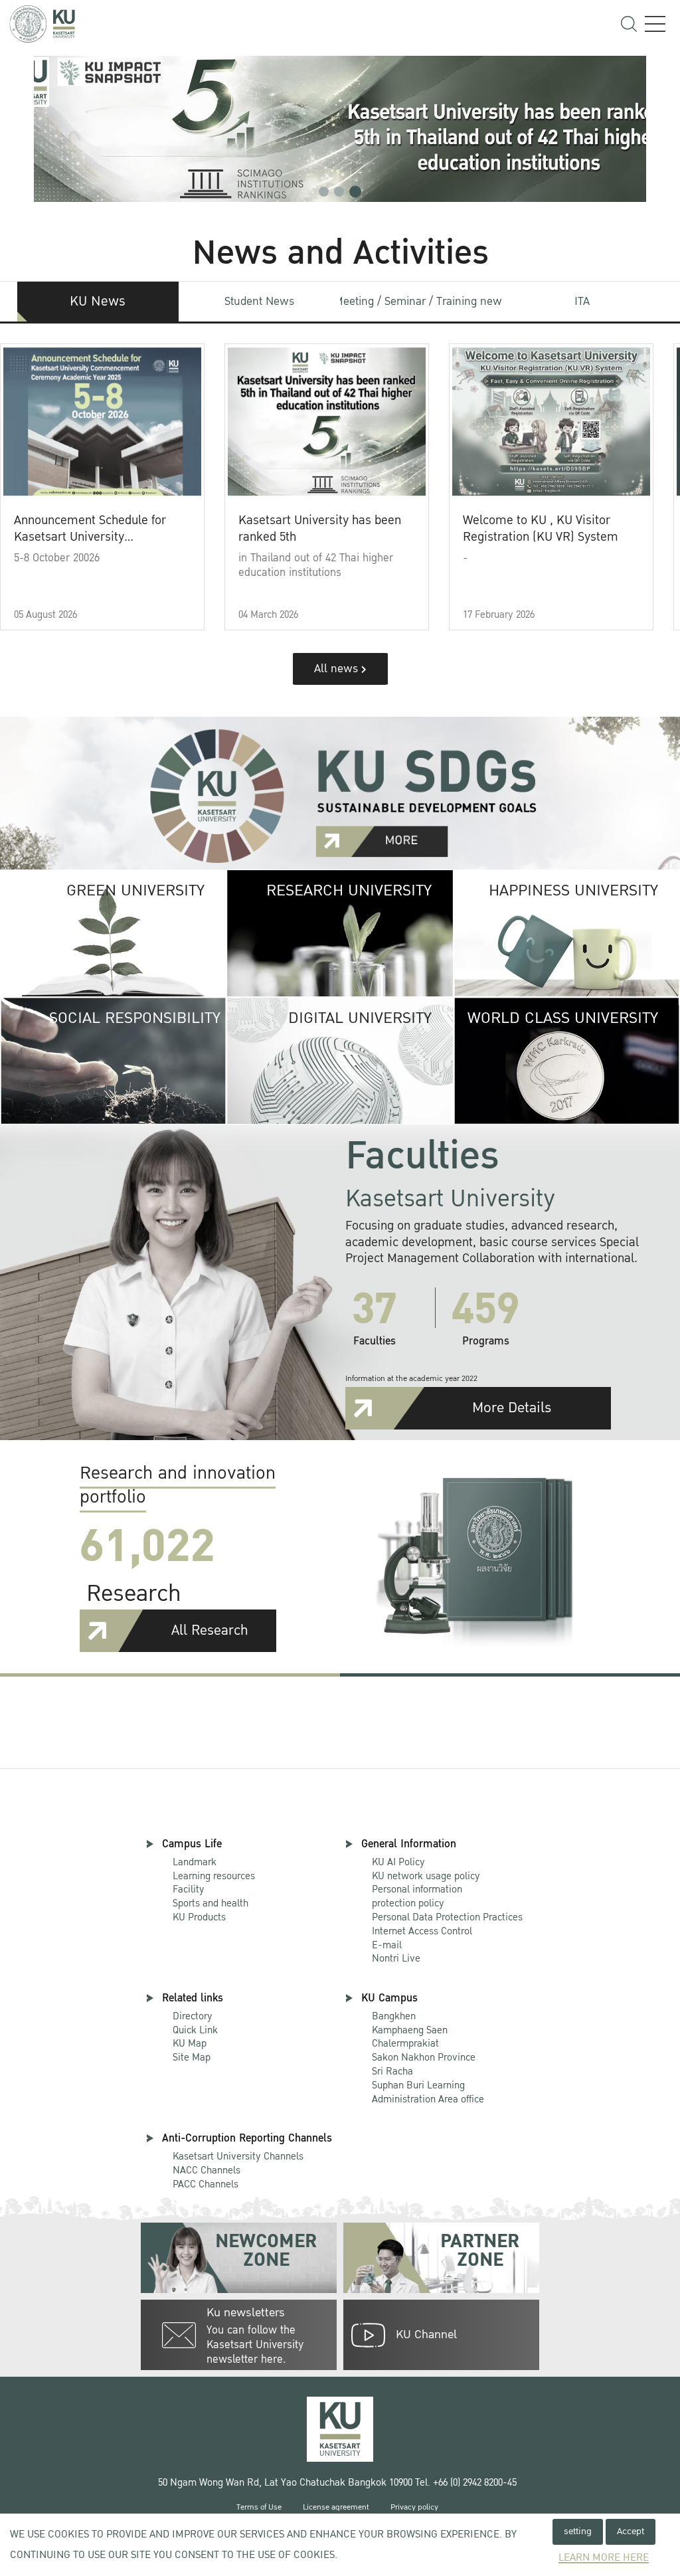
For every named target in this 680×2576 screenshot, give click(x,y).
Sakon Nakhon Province (424, 2051)
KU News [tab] (98, 302)
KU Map (190, 2043)
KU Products (199, 1917)
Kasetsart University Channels (238, 2156)
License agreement (336, 2507)
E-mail (387, 1945)
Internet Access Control (422, 1931)
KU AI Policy (398, 1862)
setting (578, 2531)
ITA (582, 301)
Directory (193, 2016)
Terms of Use (259, 2507)
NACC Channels (207, 2170)
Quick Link (195, 2030)
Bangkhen (394, 2016)
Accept (631, 2531)
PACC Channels (206, 2184)
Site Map (192, 2057)
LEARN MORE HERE (604, 2558)
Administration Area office (428, 2093)
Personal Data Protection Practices (447, 1917)
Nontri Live (396, 1958)
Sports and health (211, 1903)
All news (338, 669)
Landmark (195, 1862)
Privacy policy (414, 2507)
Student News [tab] (259, 301)
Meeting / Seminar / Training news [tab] (421, 301)
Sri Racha (392, 2071)
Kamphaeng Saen (410, 2030)
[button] (324, 192)
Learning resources (214, 1876)
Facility (189, 1889)
